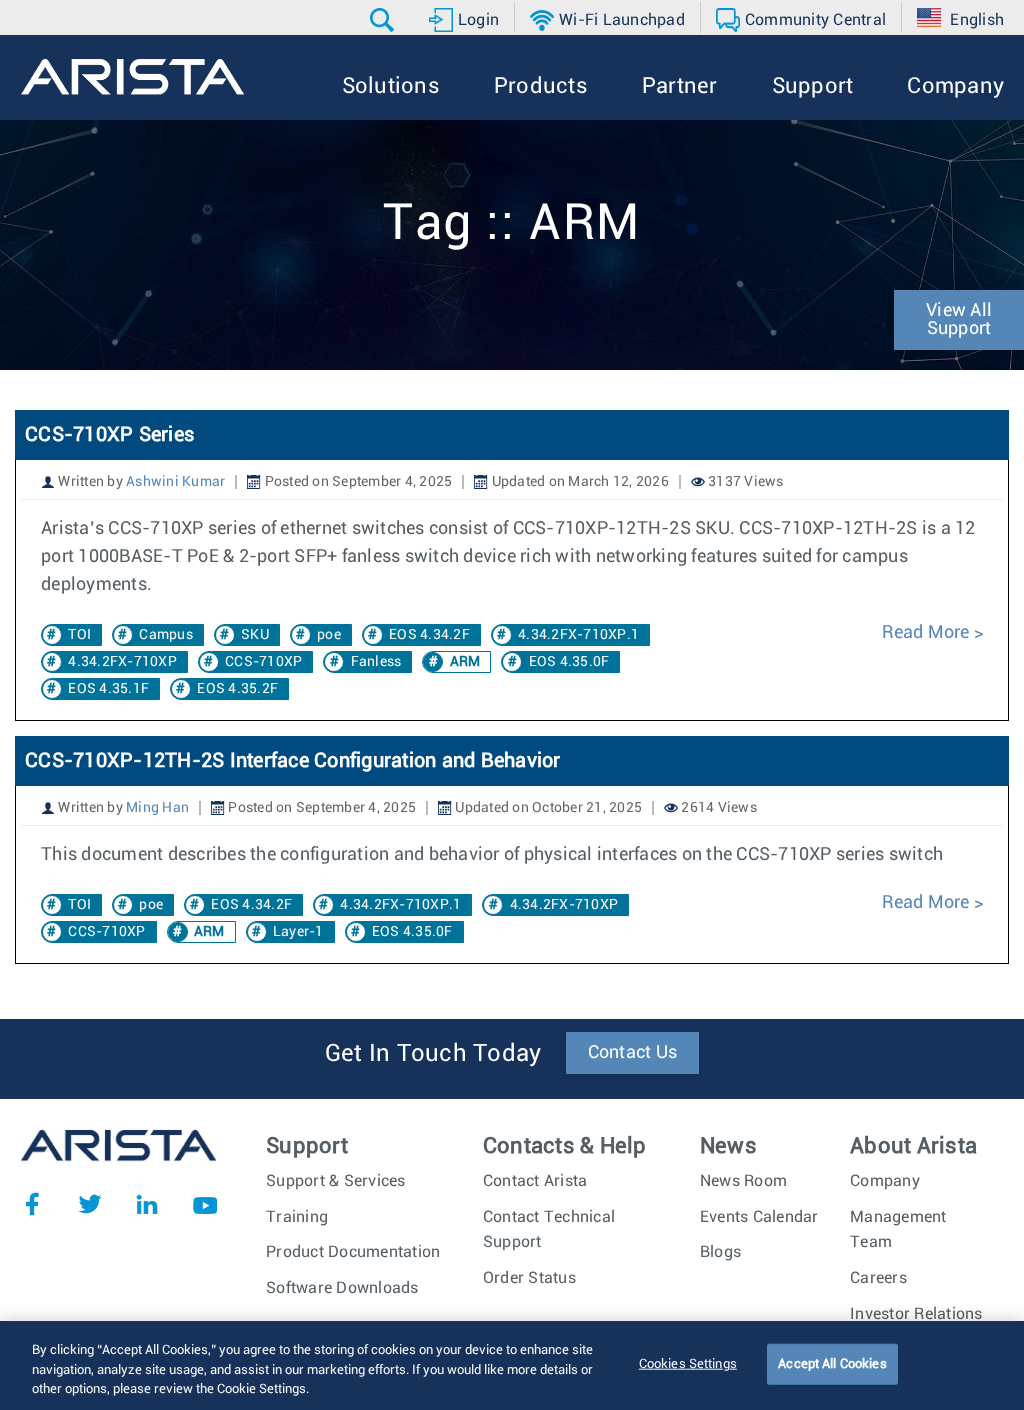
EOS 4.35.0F (569, 662)
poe (329, 635)
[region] (512, 1365)
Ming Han (157, 808)
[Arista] (132, 77)
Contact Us (633, 1053)
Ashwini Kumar (175, 482)
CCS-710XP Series (109, 435)
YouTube (205, 1204)
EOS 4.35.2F (237, 689)
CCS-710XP (263, 662)
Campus (166, 635)
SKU (255, 635)
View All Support (959, 320)
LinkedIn (147, 1204)
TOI (79, 635)
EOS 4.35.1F (108, 689)
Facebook (32, 1204)
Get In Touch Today (433, 1054)
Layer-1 (298, 932)
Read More (928, 633)
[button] (384, 20)
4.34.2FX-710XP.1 (578, 635)
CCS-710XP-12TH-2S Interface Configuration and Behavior (293, 761)
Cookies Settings (688, 1363)
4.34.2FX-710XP (122, 662)
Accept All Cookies (832, 1363)
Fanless (376, 662)
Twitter (90, 1204)
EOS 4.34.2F (429, 635)
